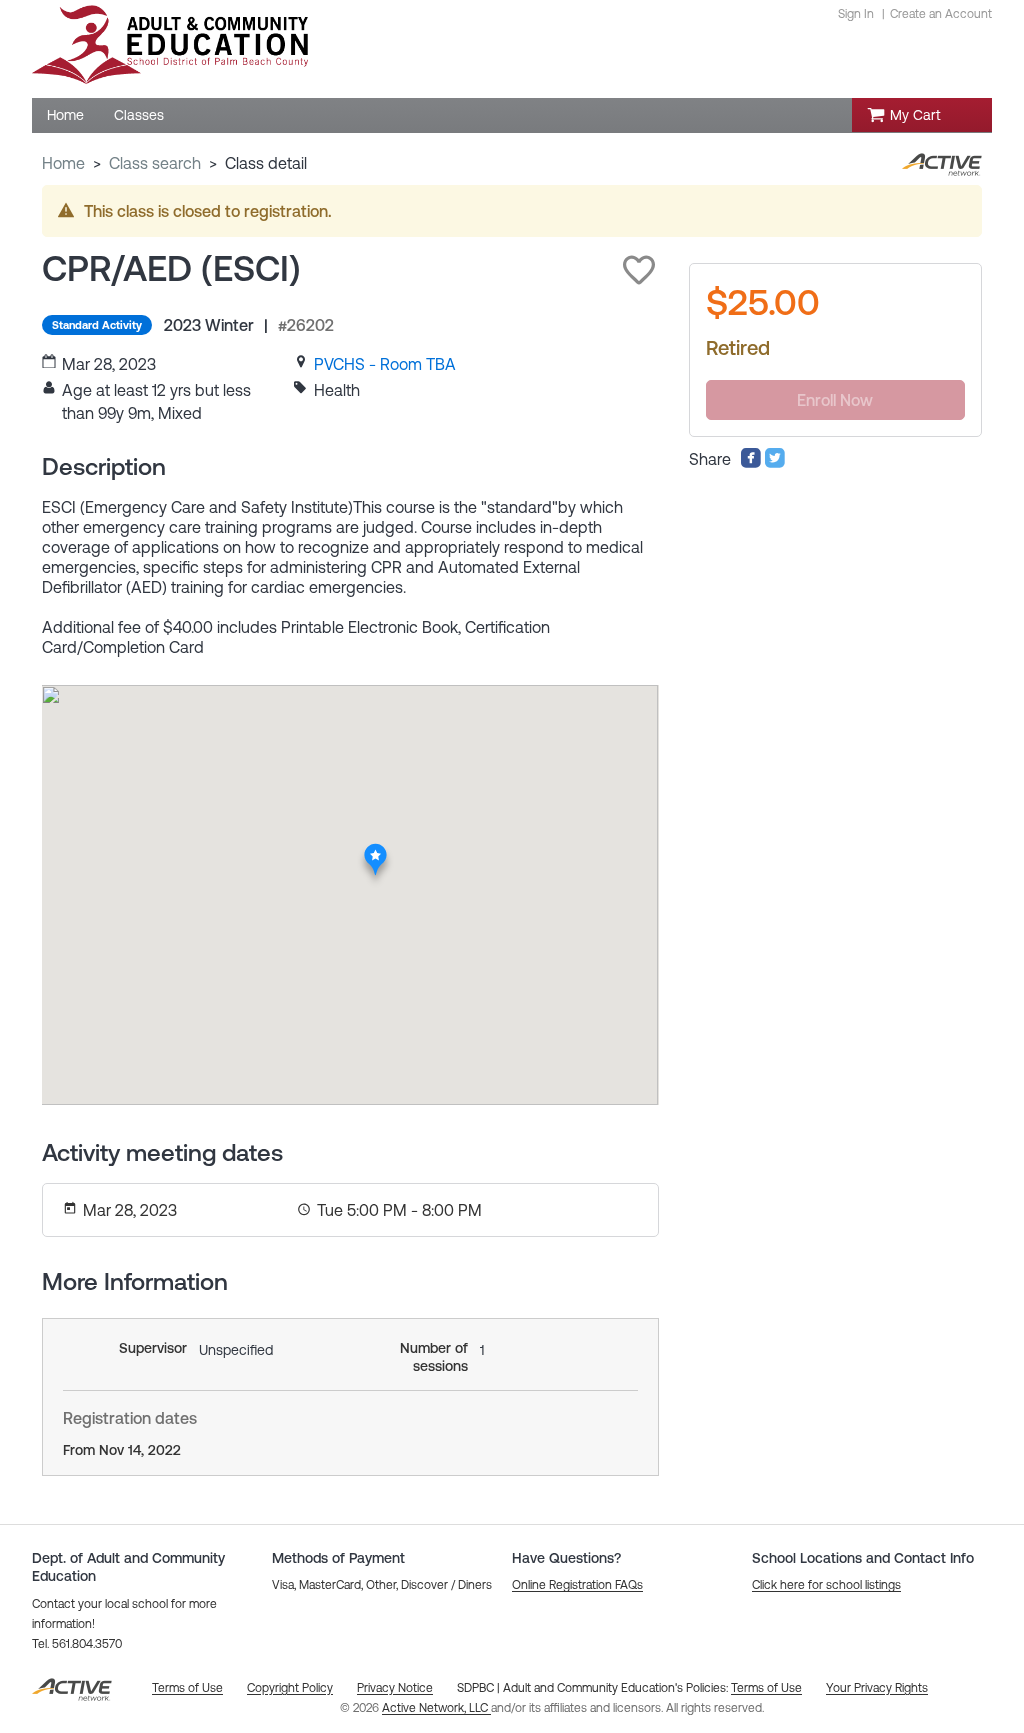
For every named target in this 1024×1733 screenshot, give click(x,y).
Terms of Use (766, 1688)
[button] (639, 270)
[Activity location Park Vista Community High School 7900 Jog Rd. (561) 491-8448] (375, 849)
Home (63, 163)
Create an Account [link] (941, 14)
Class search (155, 163)
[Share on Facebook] (751, 463)
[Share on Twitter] (775, 463)
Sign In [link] (856, 14)
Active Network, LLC (436, 1708)
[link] (385, 364)
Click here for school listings (826, 1585)
